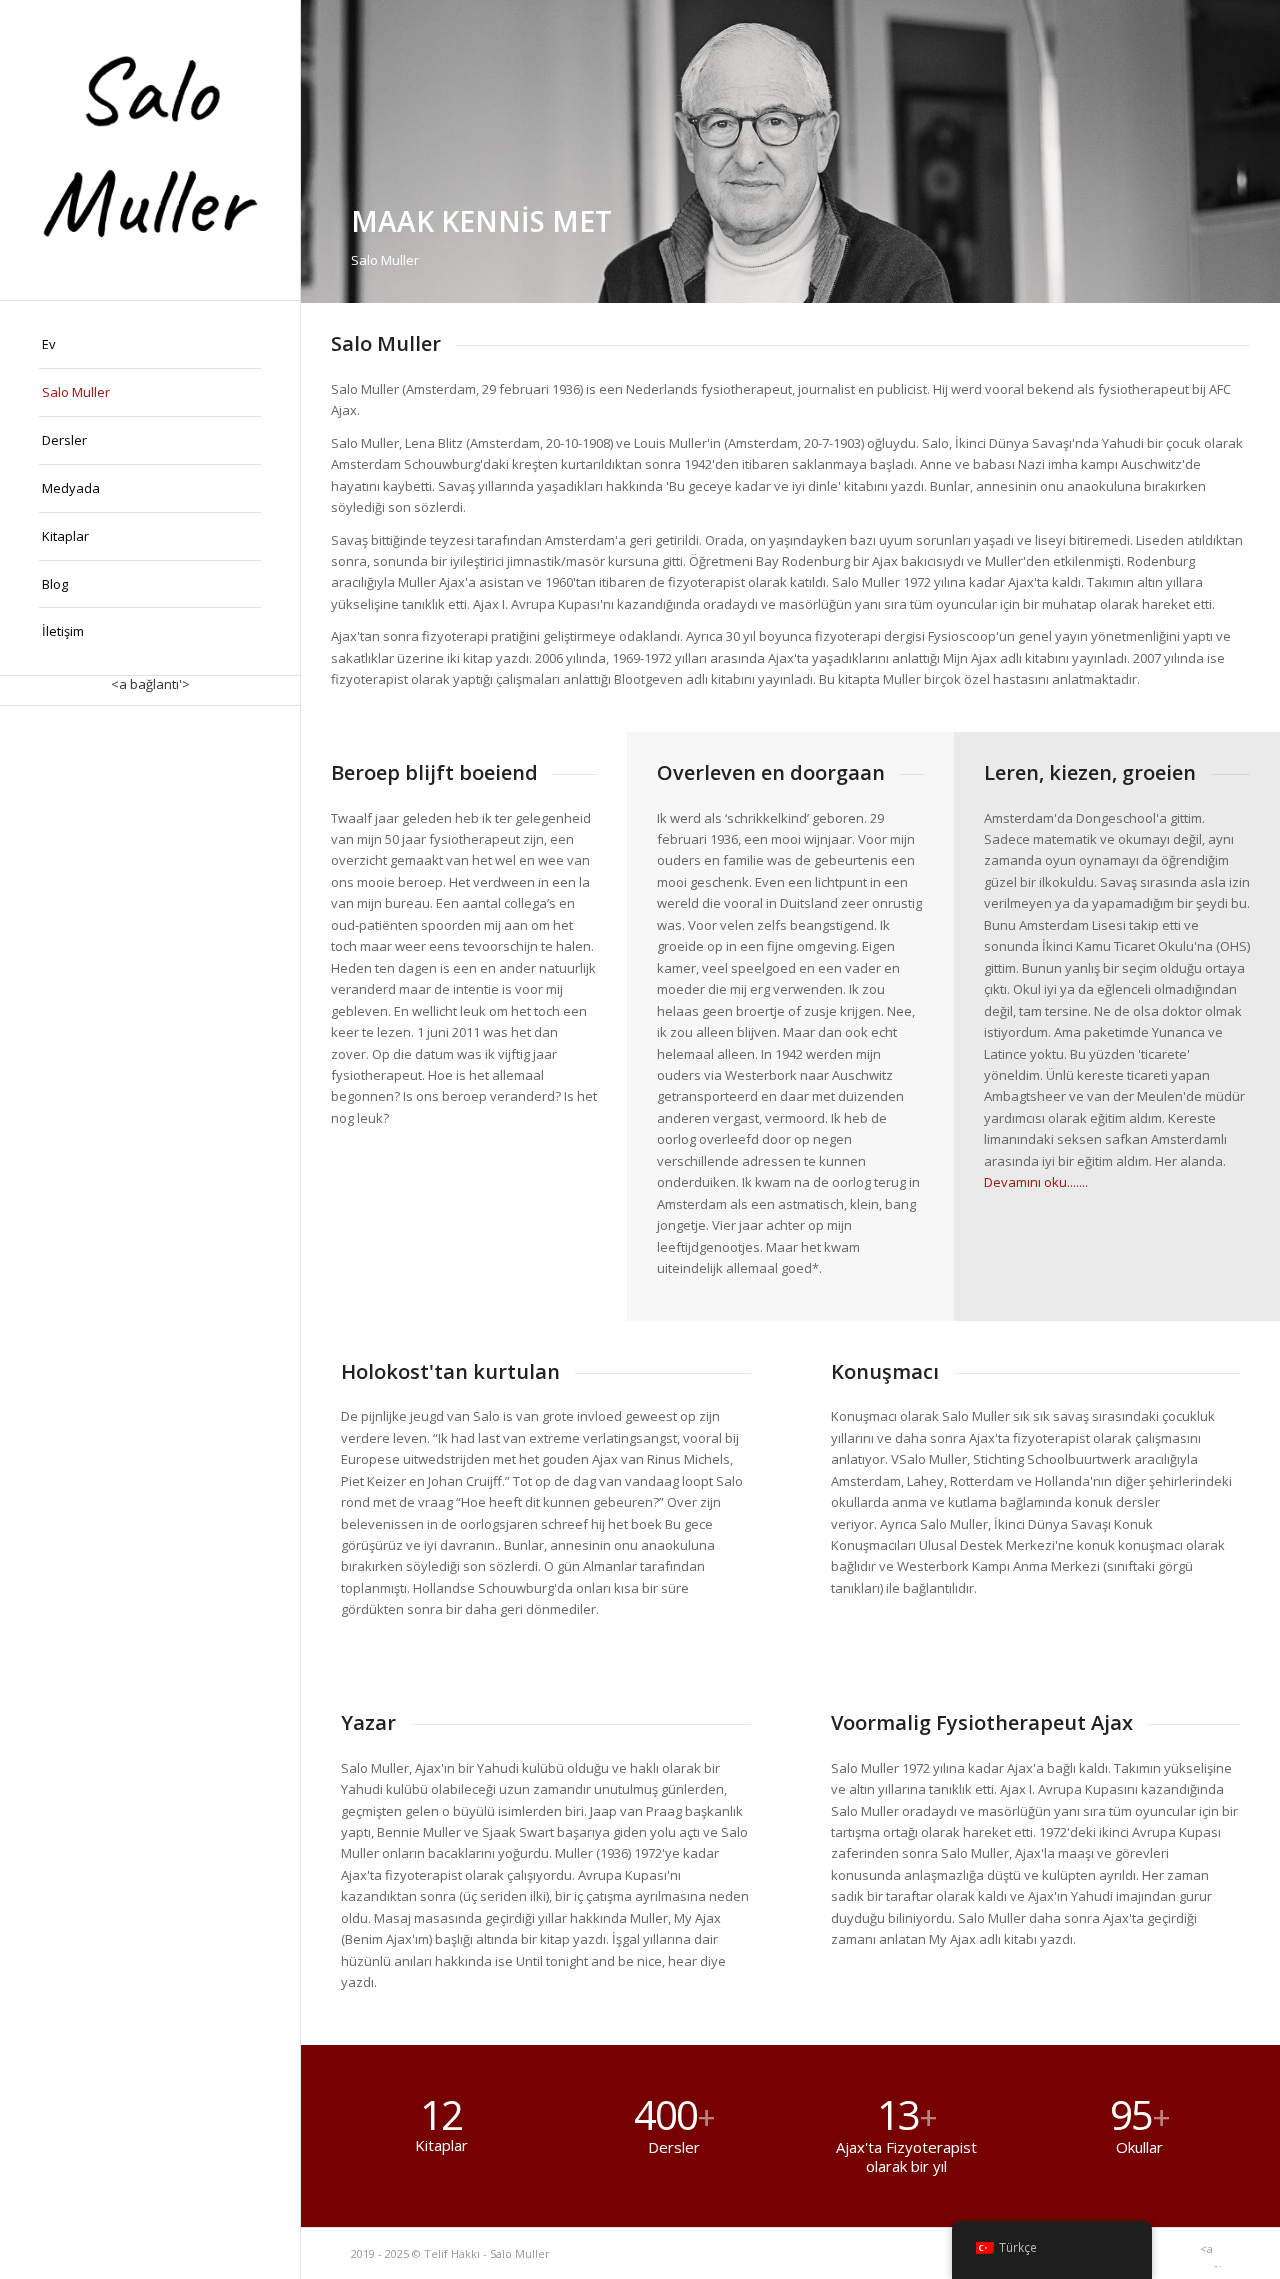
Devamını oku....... (1036, 1182)
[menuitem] (150, 345)
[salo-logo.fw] (150, 150)
